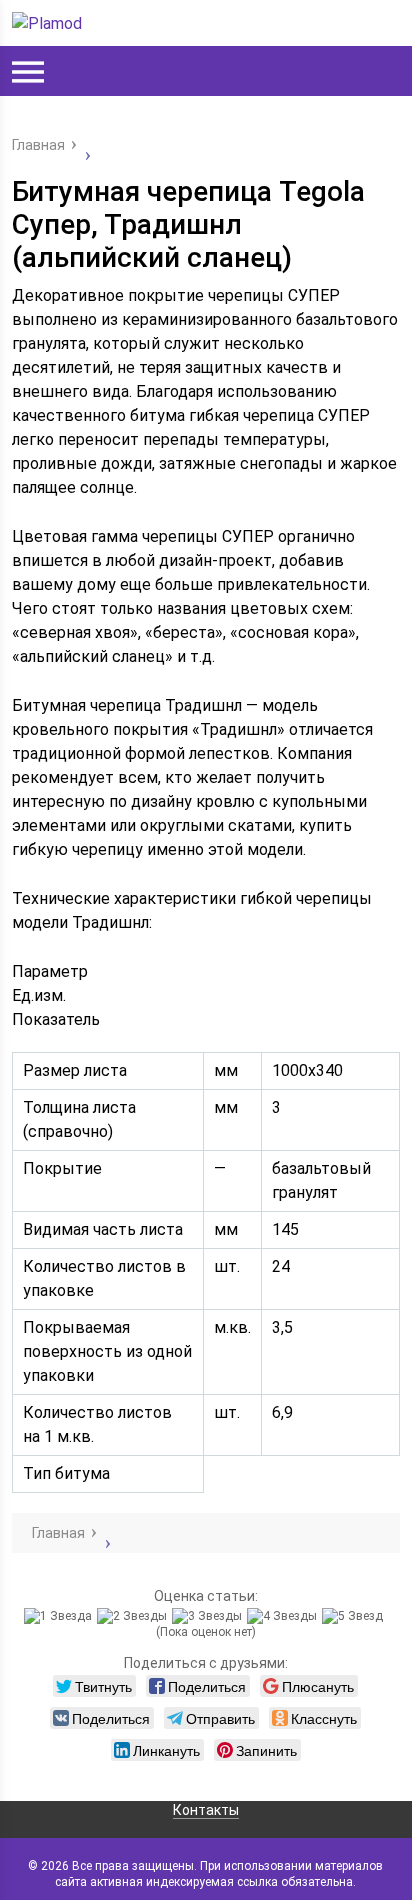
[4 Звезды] (284, 1616)
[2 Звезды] (134, 1616)
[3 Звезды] (209, 1616)
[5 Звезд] (355, 1616)
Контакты (206, 1810)
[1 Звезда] (60, 1616)
